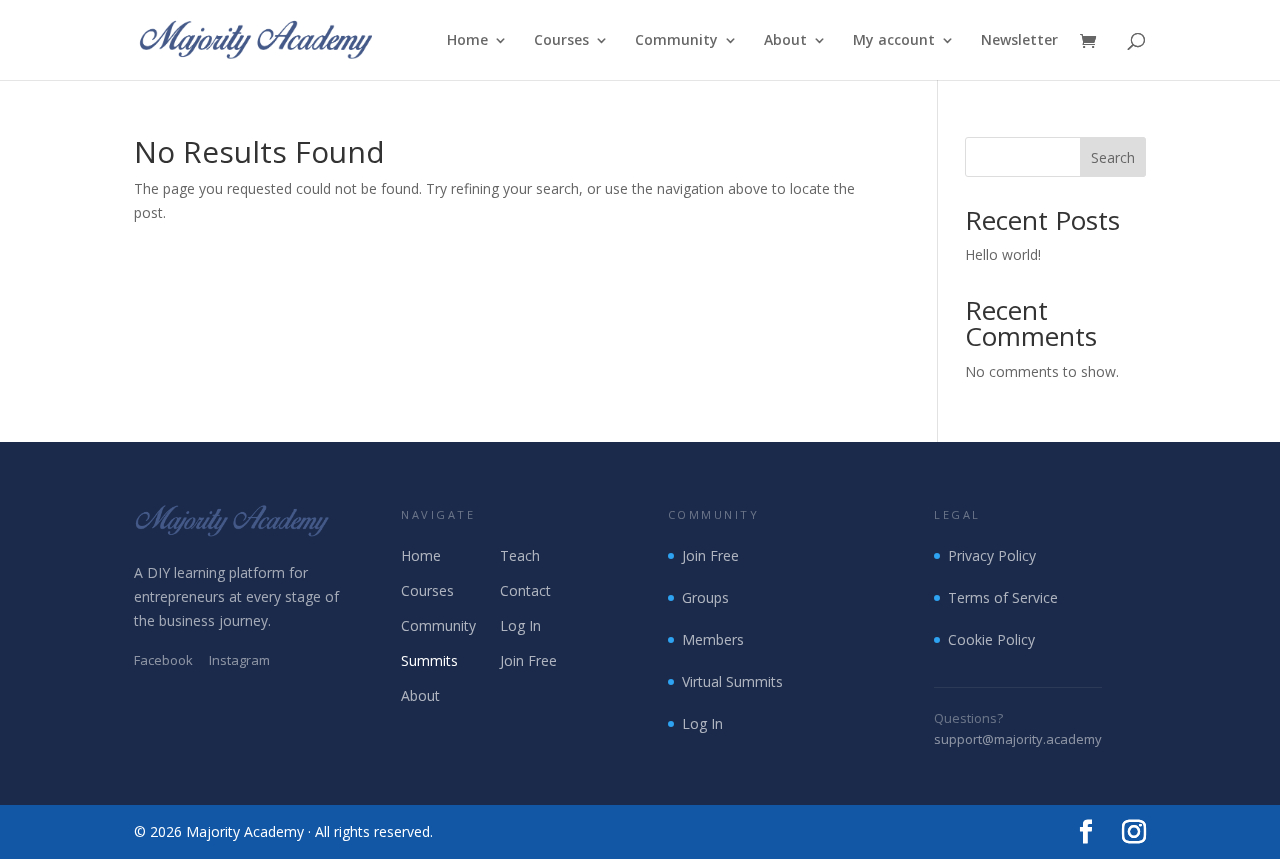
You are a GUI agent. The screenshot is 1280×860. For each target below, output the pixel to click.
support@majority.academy (1018, 739)
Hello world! (1003, 254)
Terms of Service (1003, 597)
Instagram (239, 660)
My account (894, 41)
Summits (429, 660)
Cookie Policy (991, 639)
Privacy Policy (992, 555)
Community (676, 41)
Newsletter (1019, 41)
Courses (561, 41)
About (785, 41)
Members (713, 639)
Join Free (528, 660)
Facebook (163, 660)
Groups (705, 597)
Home (467, 41)
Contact (525, 590)
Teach (520, 555)
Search (1113, 157)
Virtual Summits (732, 681)
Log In (520, 625)
